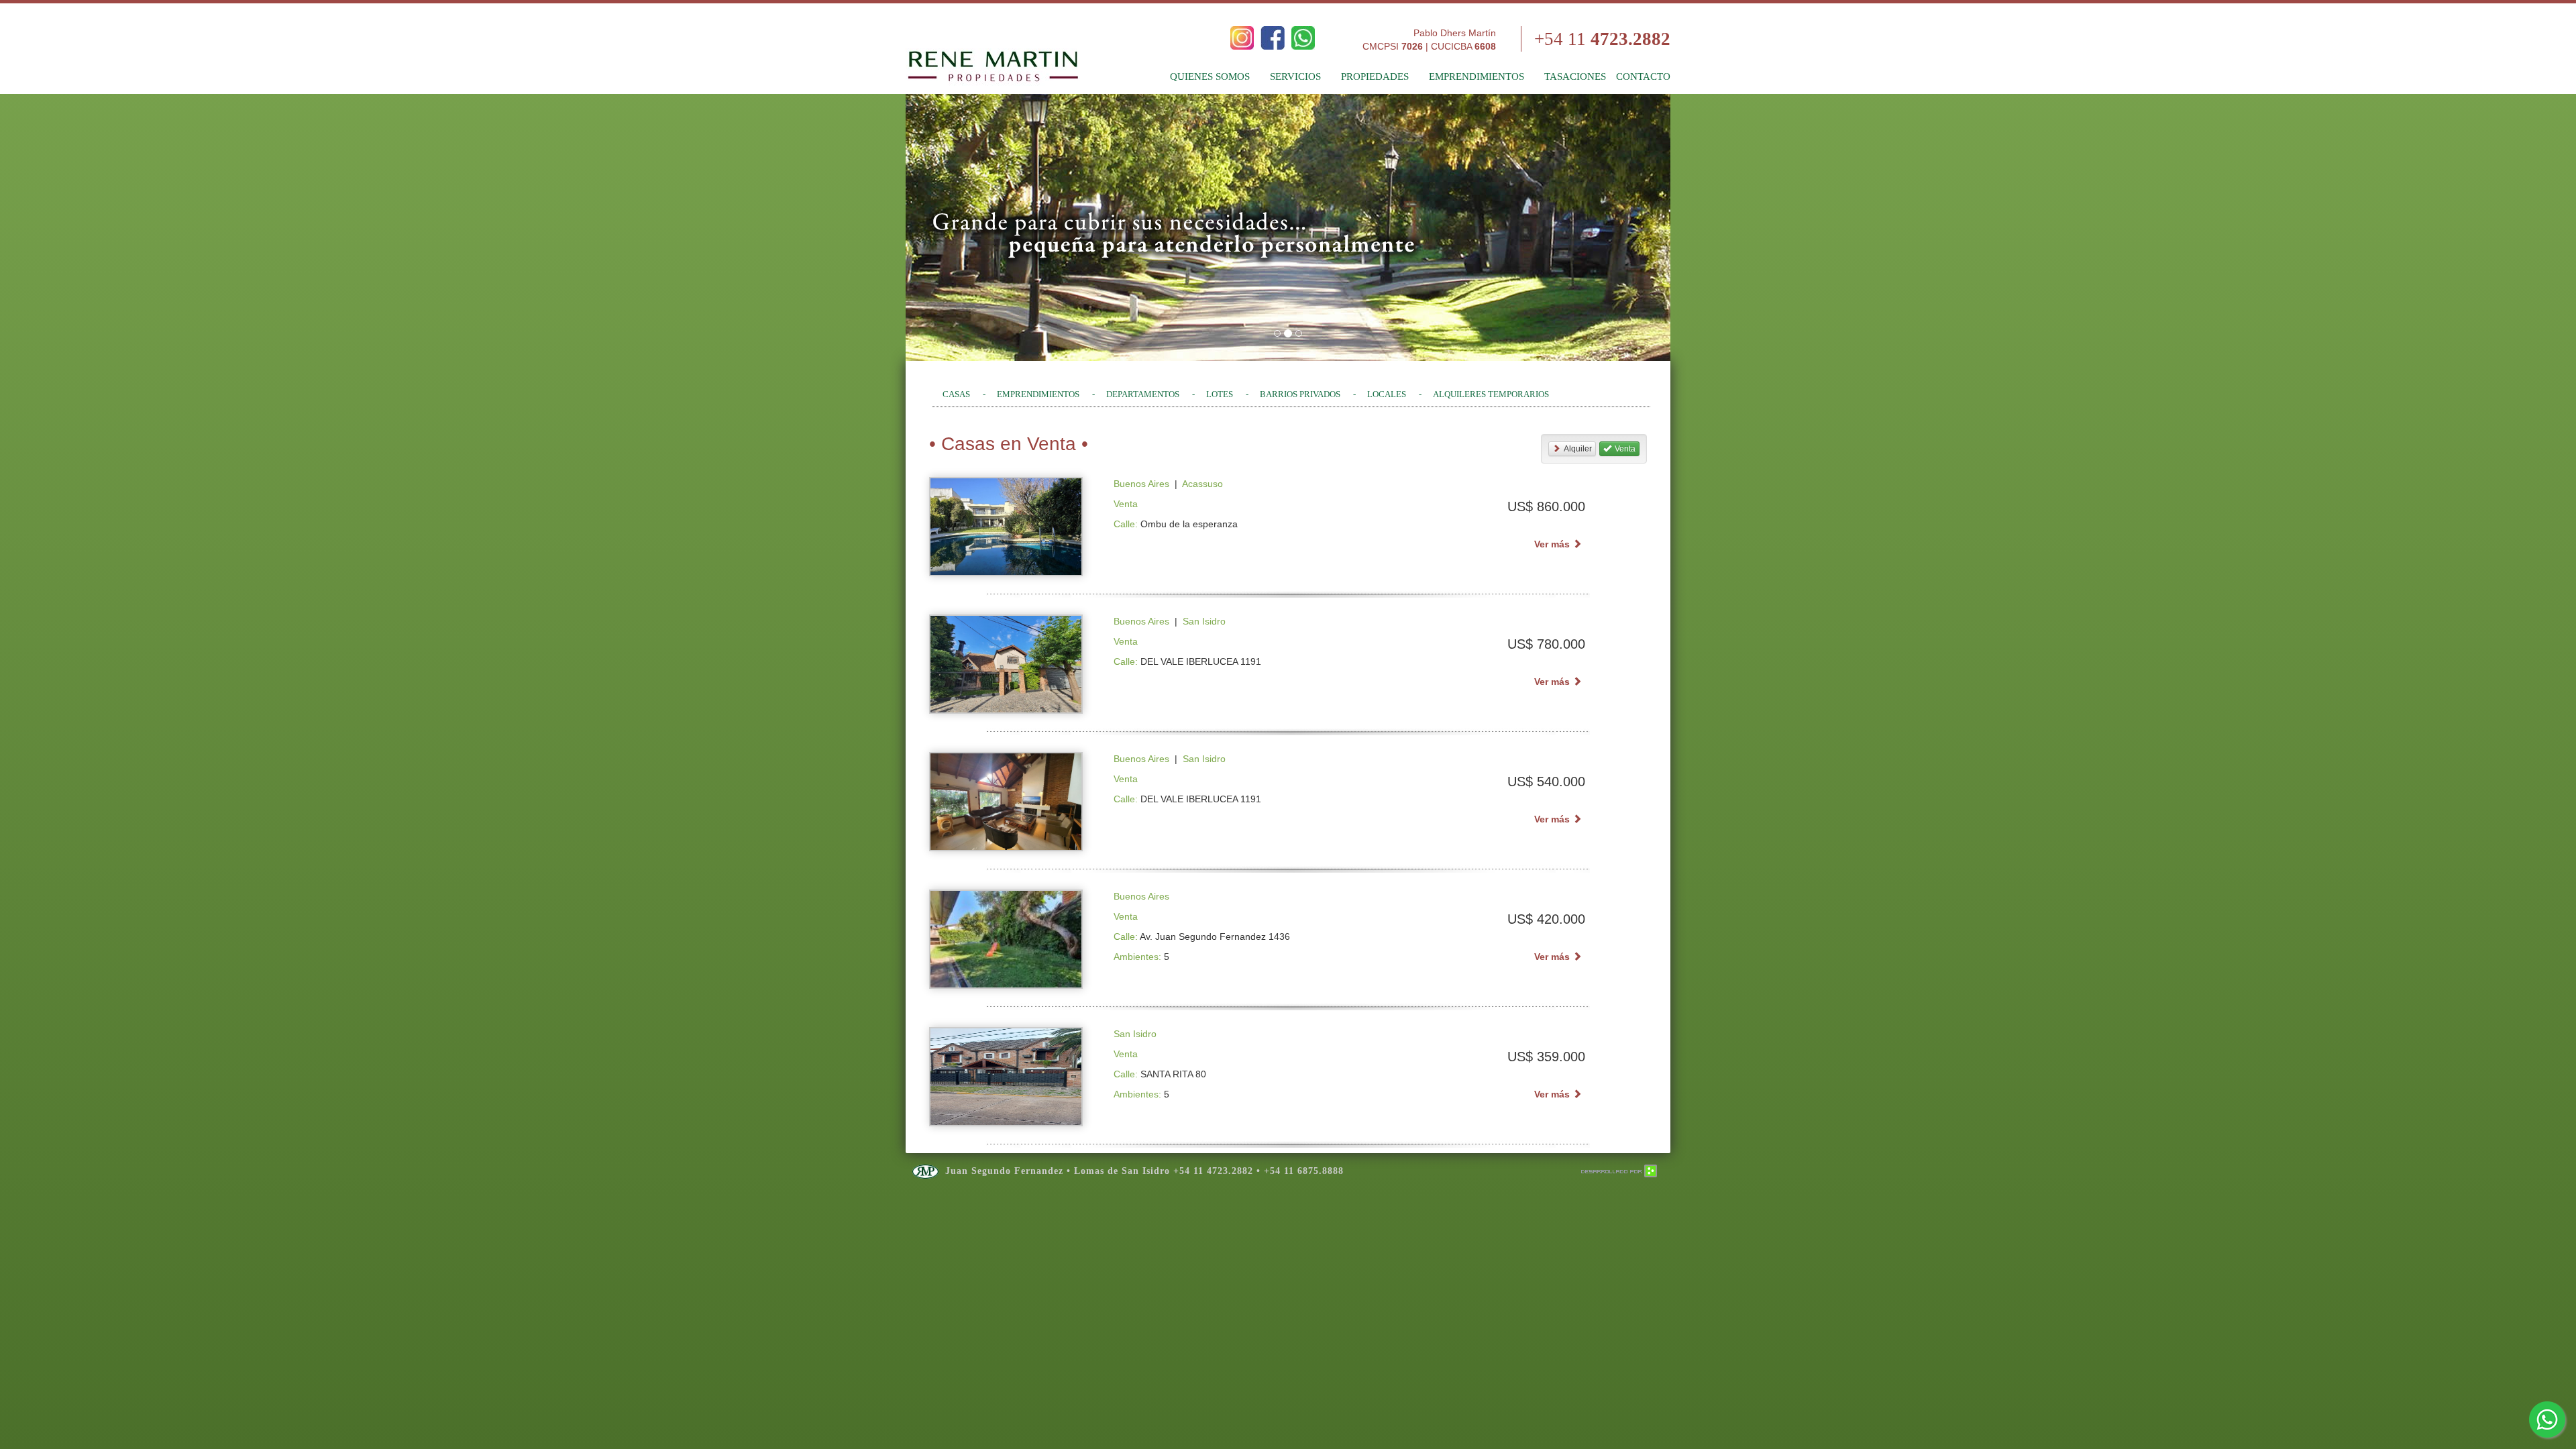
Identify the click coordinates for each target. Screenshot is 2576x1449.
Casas (956, 394)
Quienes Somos (1210, 76)
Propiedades (1375, 76)
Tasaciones (1575, 76)
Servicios (1295, 76)
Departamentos (1143, 394)
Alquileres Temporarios (1491, 394)
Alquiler (1578, 449)
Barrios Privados (1300, 394)
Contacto (1643, 76)
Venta (1625, 449)
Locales (1387, 394)
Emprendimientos (1477, 76)
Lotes (1220, 394)
